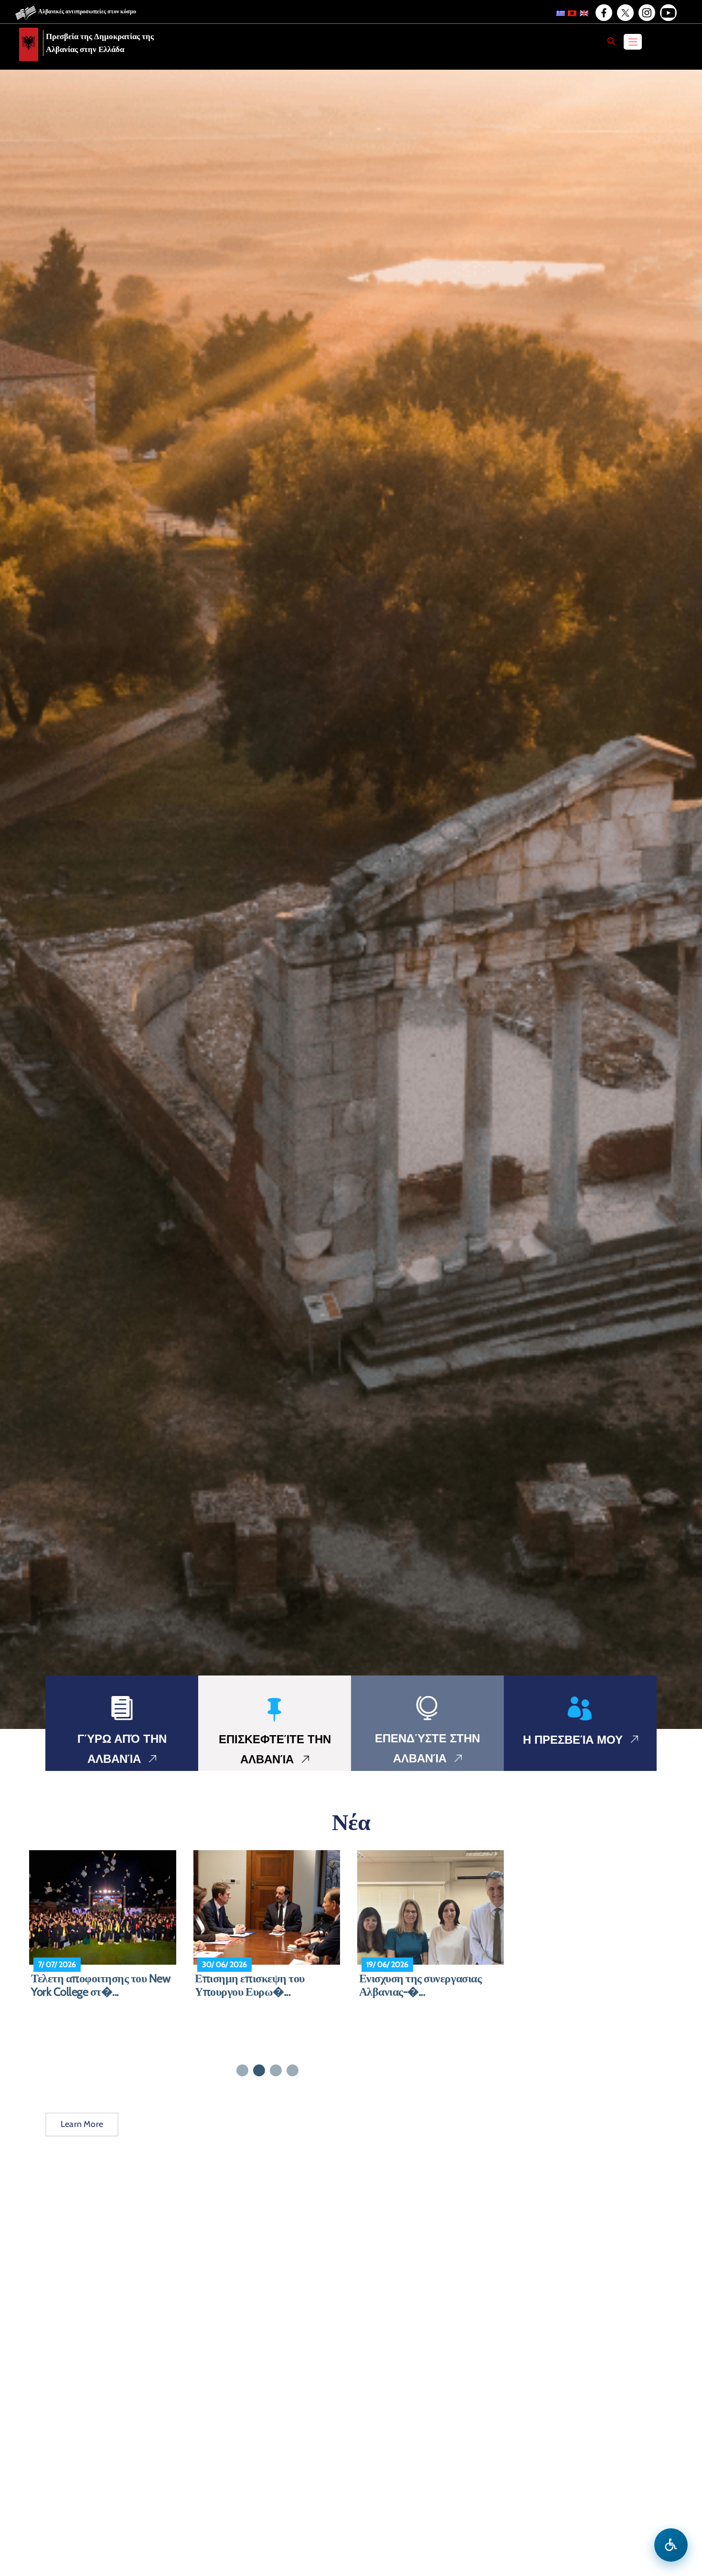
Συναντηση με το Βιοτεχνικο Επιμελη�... (425, 1985)
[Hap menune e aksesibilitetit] (671, 2545)
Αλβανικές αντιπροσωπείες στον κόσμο (87, 11)
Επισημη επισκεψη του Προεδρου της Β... (250, 1985)
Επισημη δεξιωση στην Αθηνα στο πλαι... (102, 1985)
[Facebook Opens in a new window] (603, 13)
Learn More (82, 2124)
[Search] (611, 41)
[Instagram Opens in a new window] (646, 13)
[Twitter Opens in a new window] (625, 13)
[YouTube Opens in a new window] (668, 13)
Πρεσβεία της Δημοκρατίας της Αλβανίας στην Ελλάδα (100, 43)
